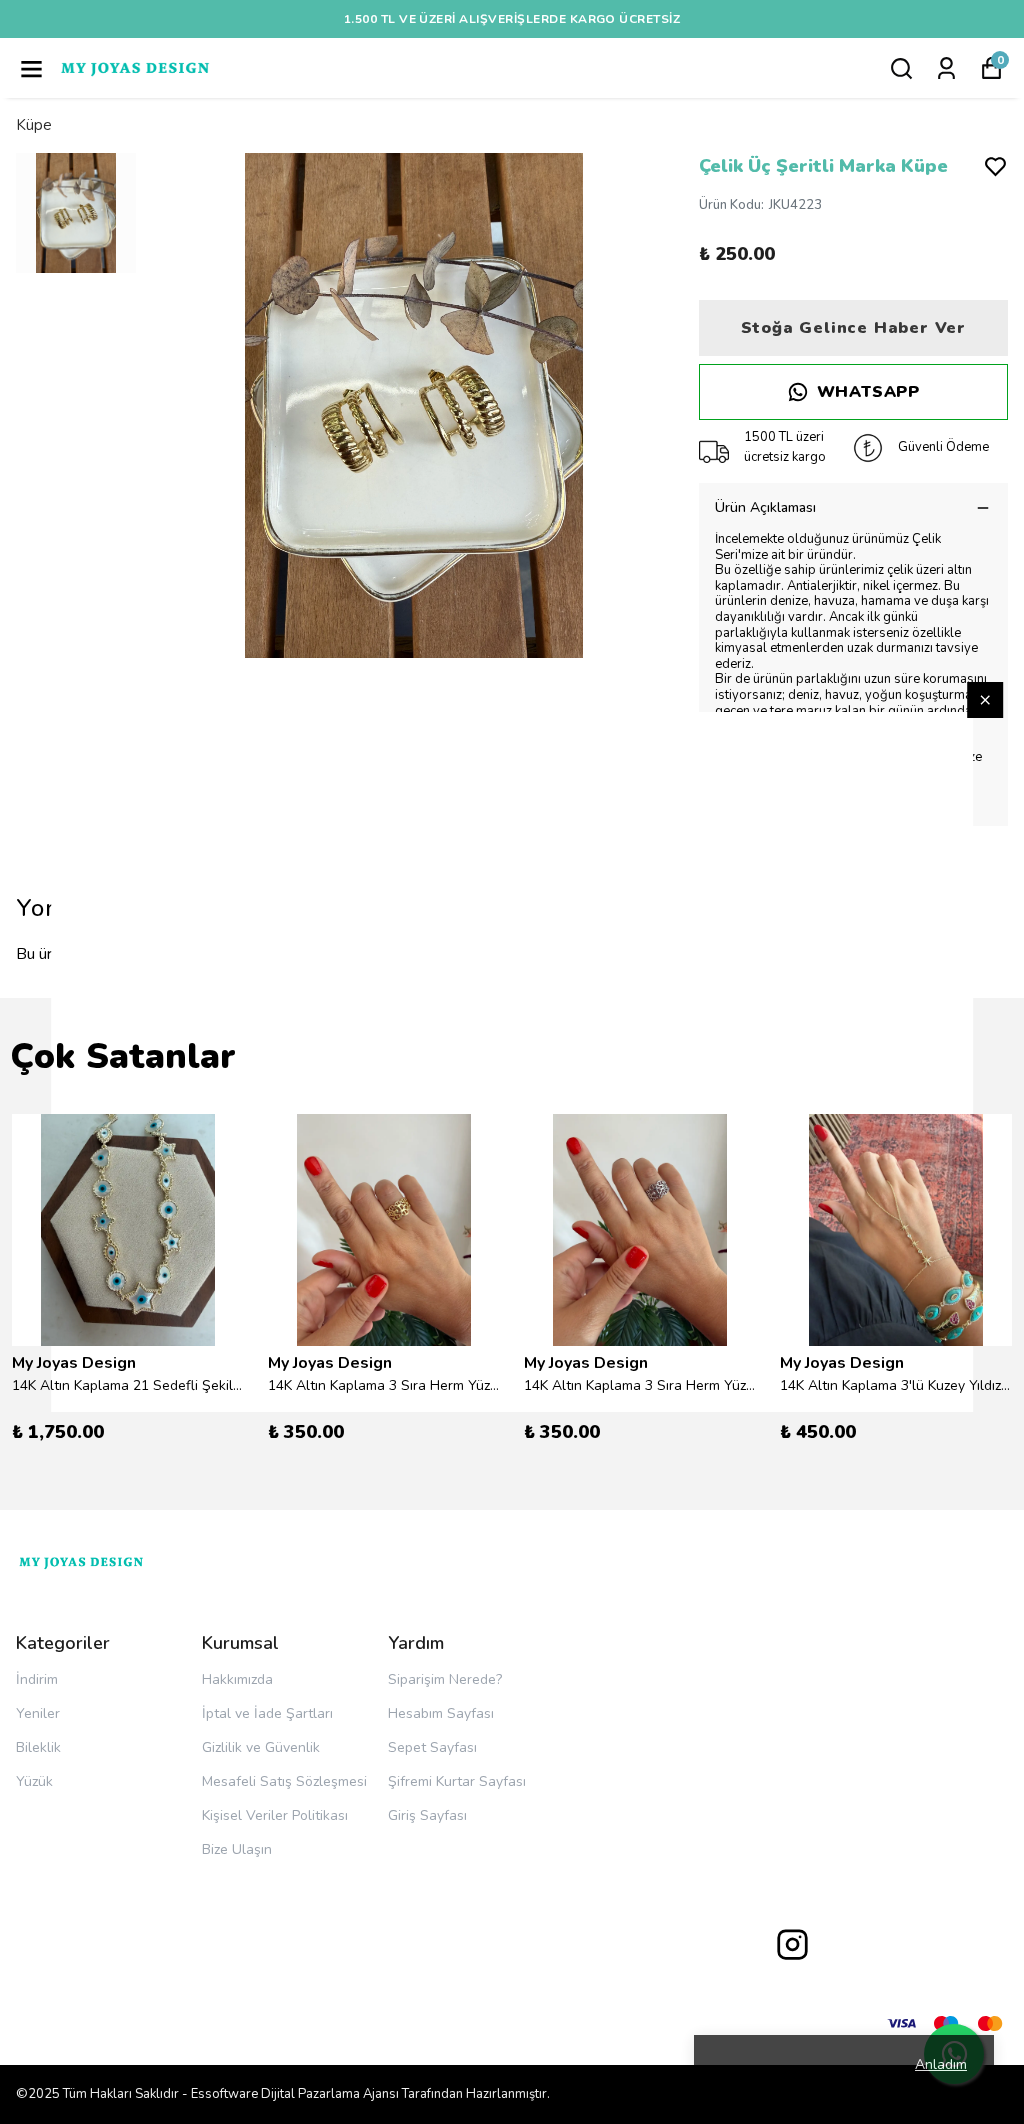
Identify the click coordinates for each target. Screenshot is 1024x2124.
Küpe (34, 125)
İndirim (37, 1679)
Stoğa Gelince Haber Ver (853, 328)
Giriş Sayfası (427, 1815)
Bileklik (38, 1747)
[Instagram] (792, 1944)
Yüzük (34, 1781)
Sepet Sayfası (432, 1747)
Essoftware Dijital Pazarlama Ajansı (295, 2094)
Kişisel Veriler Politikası (275, 1815)
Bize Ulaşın (237, 1849)
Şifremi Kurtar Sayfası (457, 1781)
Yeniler (38, 1713)
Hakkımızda (237, 1679)
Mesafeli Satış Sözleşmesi (284, 1781)
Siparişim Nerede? (445, 1679)
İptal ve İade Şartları (267, 1713)
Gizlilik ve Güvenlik (261, 1747)
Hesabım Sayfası (441, 1713)
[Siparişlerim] (946, 68)
